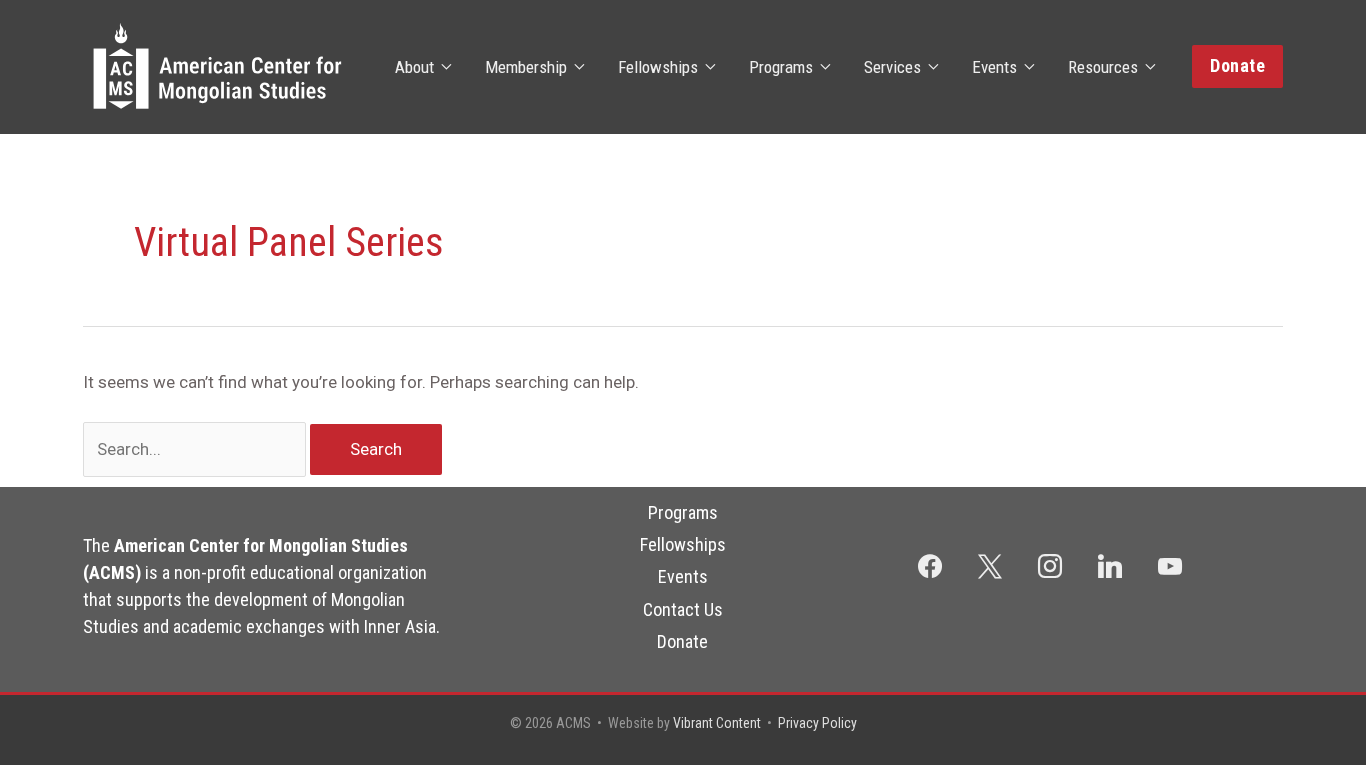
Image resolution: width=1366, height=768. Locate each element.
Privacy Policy (817, 723)
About (414, 67)
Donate (682, 641)
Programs (781, 67)
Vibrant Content (717, 723)
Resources (1103, 67)
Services (892, 67)
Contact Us (683, 609)
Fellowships (658, 67)
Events (994, 67)
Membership (526, 67)
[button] (1237, 66)
